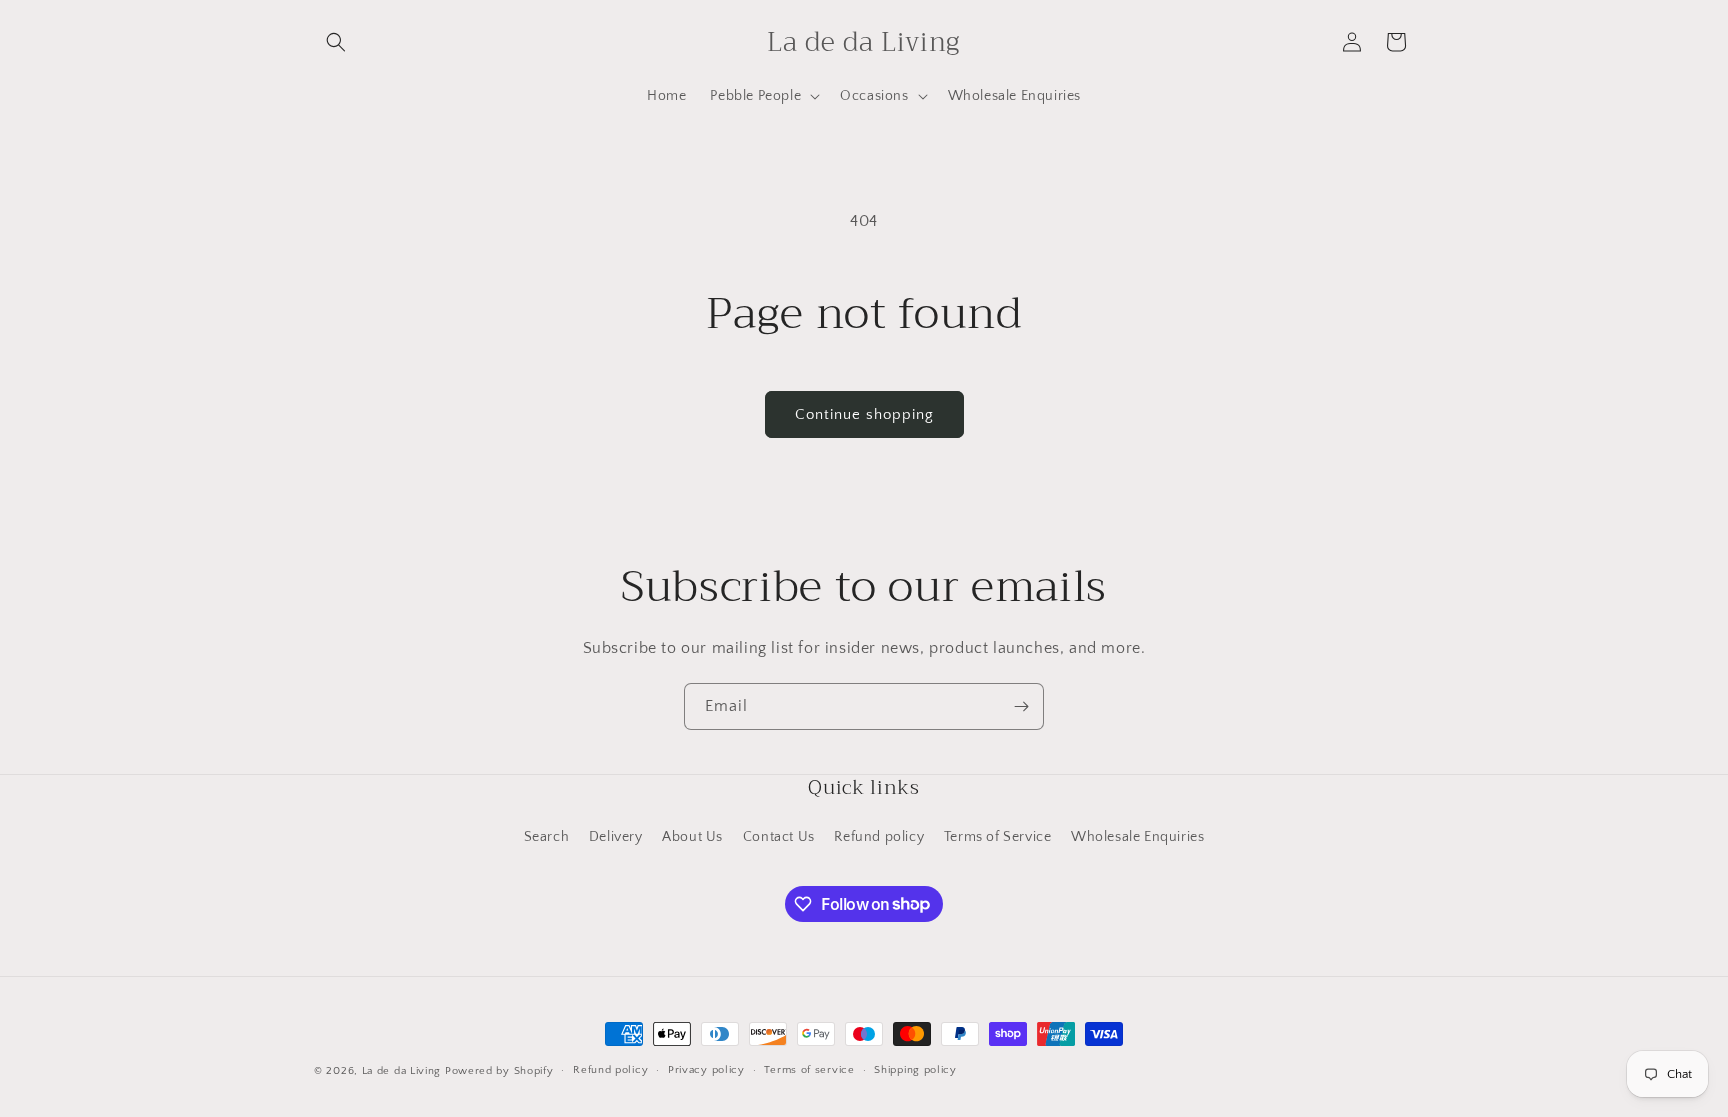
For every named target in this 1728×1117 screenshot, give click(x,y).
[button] (336, 42)
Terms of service (809, 1070)
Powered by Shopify (499, 1071)
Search (547, 837)
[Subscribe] (1021, 706)
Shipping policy (915, 1070)
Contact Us (779, 837)
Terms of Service (998, 837)
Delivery (616, 837)
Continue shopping (864, 414)
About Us (692, 837)
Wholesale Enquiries (1137, 837)
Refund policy (879, 837)
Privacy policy (706, 1070)
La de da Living (402, 1071)
